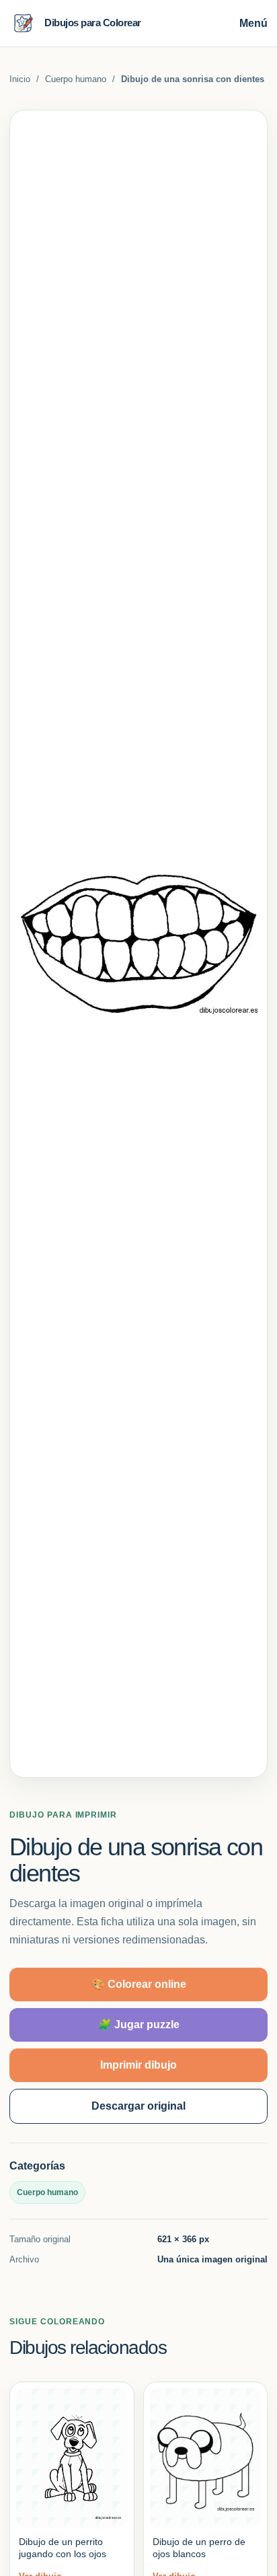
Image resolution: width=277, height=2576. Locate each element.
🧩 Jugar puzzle (139, 2025)
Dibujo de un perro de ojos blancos (199, 2548)
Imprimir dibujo (138, 2065)
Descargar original (138, 2106)
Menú (253, 23)
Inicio (20, 79)
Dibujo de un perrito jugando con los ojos (63, 2548)
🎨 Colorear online (139, 1984)
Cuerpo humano (76, 79)
